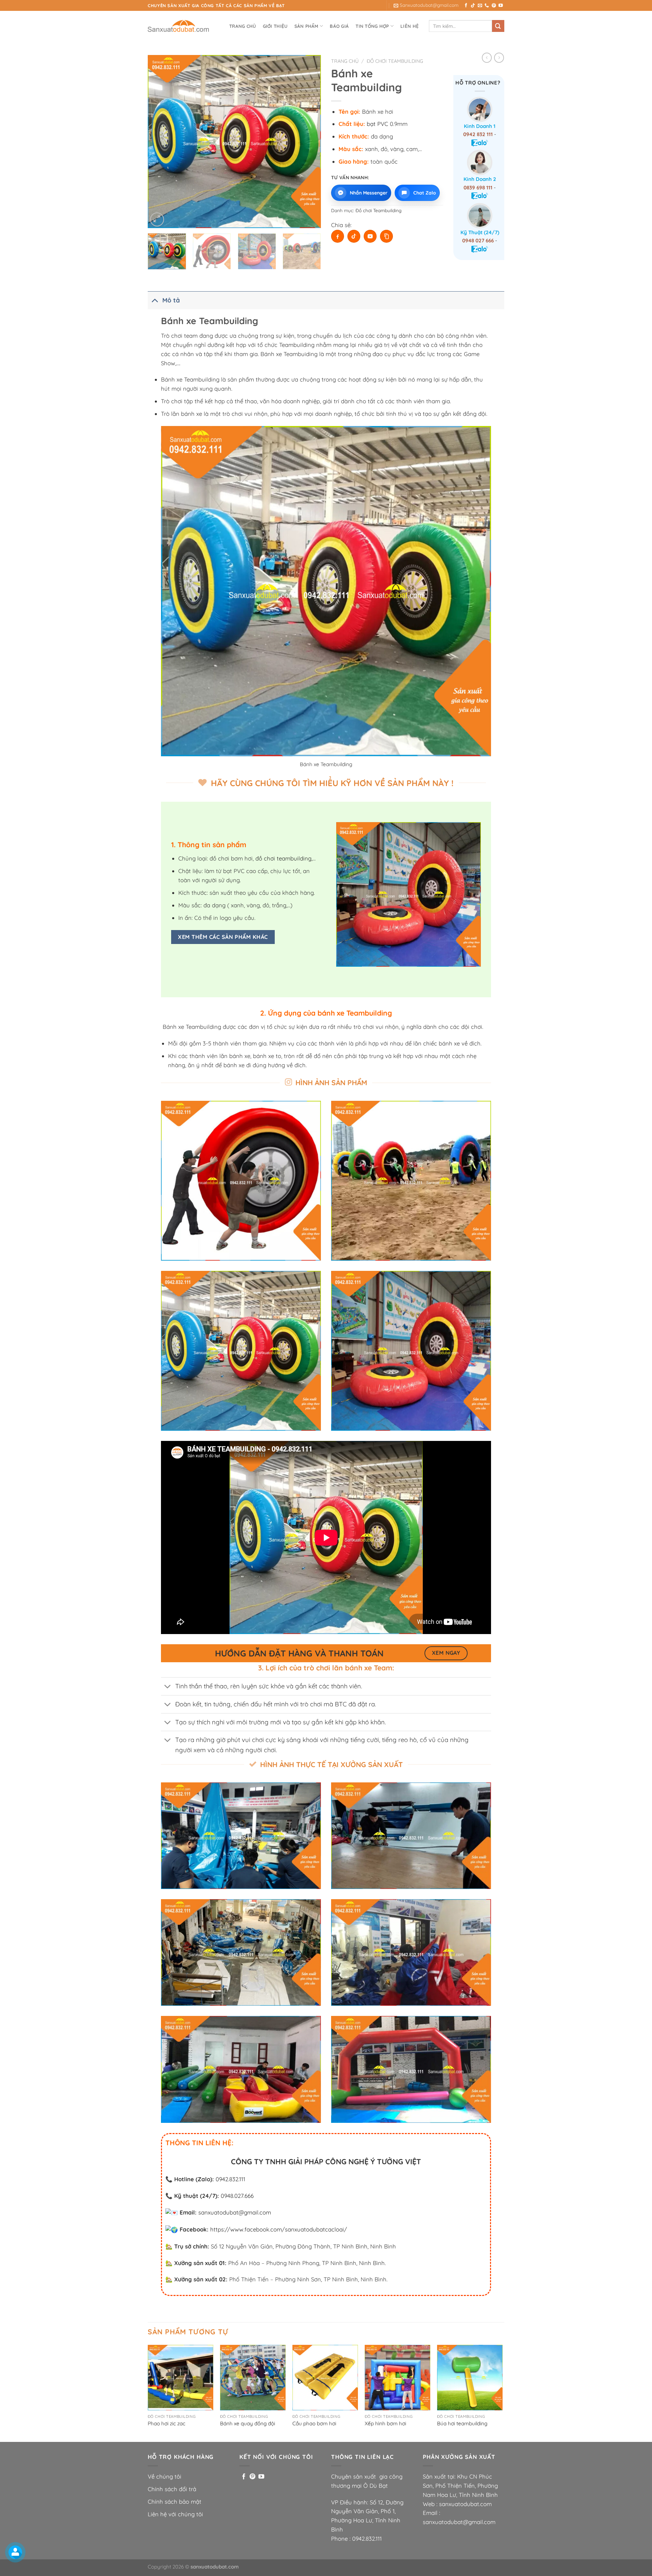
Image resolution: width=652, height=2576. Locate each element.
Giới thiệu (275, 26)
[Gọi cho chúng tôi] (487, 6)
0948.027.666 (237, 2196)
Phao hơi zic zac (167, 2423)
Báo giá (339, 26)
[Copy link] (386, 236)
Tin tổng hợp (372, 26)
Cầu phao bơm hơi (314, 2423)
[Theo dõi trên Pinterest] (494, 6)
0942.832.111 (230, 2179)
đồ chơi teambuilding (283, 858)
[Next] (309, 142)
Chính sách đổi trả (172, 2489)
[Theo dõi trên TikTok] (473, 6)
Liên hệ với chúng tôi (175, 2514)
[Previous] (160, 142)
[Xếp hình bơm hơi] (397, 2378)
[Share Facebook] (338, 236)
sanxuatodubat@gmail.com (235, 2212)
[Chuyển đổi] (155, 300)
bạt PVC (377, 124)
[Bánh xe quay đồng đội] (253, 2378)
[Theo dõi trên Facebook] (466, 6)
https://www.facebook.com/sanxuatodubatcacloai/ (279, 2229)
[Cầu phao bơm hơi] (325, 2378)
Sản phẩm (306, 26)
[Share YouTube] (370, 236)
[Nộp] (498, 26)
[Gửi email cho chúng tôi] (480, 6)
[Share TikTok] (354, 236)
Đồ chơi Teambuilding (395, 61)
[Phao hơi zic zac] (180, 2378)
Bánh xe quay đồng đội (248, 2423)
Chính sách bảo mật (175, 2501)
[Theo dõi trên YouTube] (501, 6)
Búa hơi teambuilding (462, 2423)
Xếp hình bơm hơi (385, 2423)
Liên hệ (410, 26)
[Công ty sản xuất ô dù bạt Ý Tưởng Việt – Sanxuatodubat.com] (182, 26)
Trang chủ (242, 26)
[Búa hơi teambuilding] (470, 2378)
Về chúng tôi (165, 2476)
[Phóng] (157, 219)
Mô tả (171, 300)
